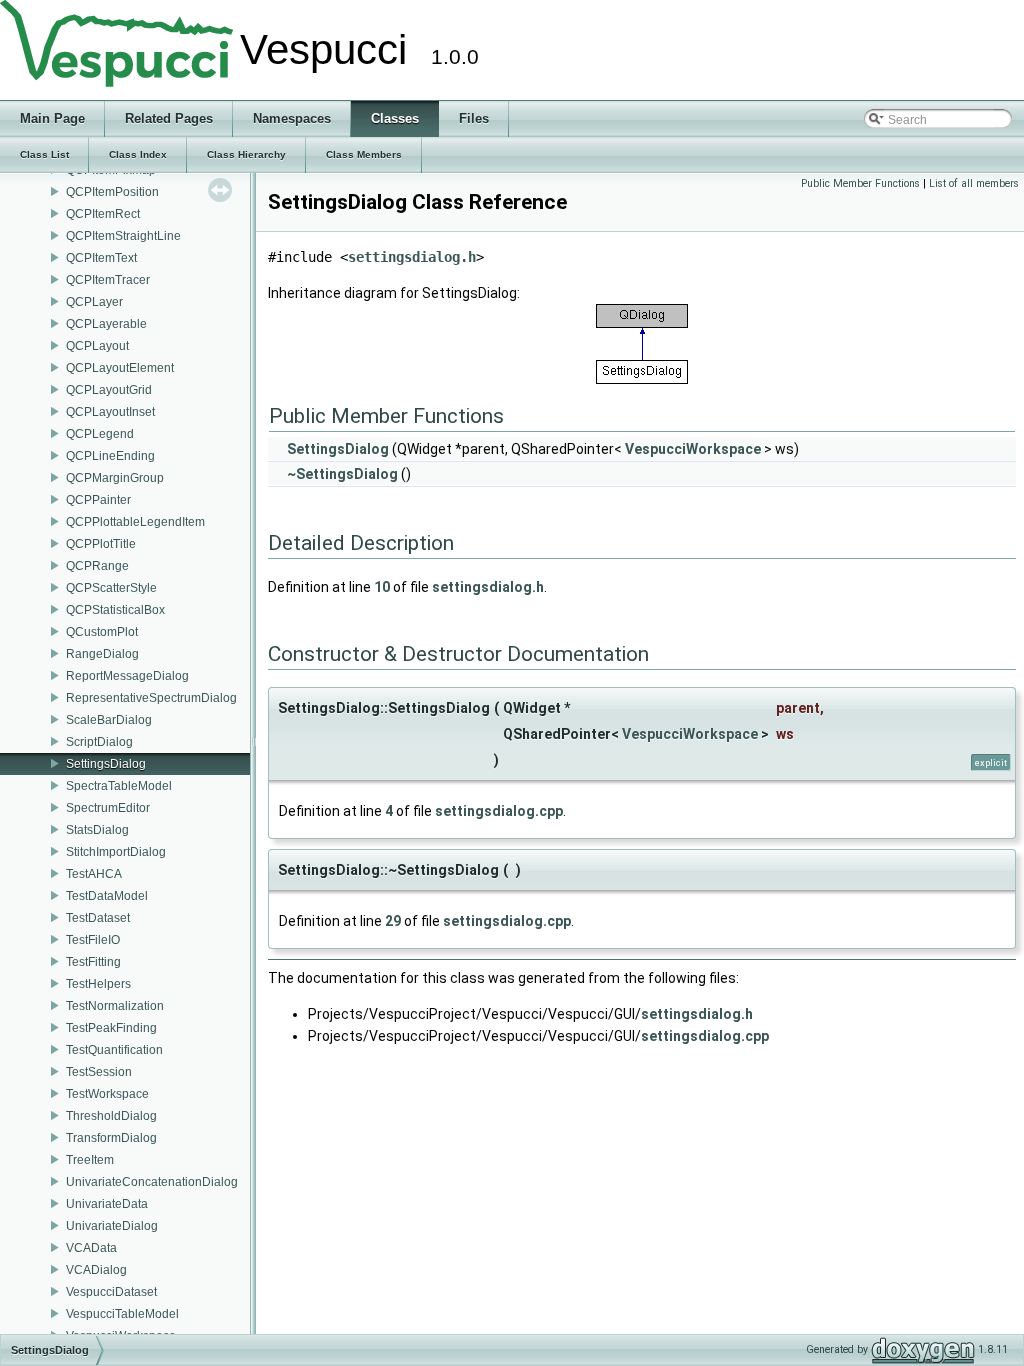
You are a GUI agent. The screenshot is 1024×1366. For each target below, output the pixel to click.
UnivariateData (107, 1204)
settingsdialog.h (412, 257)
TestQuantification (114, 1050)
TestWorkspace (107, 1094)
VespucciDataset (111, 1292)
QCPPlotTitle (101, 544)
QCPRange (97, 566)
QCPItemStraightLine (123, 236)
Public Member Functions (860, 183)
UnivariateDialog (112, 1226)
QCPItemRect (103, 214)
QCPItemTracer (108, 280)
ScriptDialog (99, 742)
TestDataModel (107, 896)
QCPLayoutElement (120, 368)
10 (382, 587)
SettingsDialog (106, 764)
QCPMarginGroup (115, 478)
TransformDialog (111, 1138)
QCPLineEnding (110, 456)
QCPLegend (100, 434)
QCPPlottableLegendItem (135, 522)
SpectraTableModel (119, 786)
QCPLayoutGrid (109, 390)
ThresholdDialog (111, 1116)
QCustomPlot (102, 632)
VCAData (91, 1248)
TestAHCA (94, 874)
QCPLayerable (106, 324)
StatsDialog (97, 830)
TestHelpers (98, 984)
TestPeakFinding (111, 1028)
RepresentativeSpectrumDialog (151, 698)
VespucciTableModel (122, 1314)
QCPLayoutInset (110, 412)
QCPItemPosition (112, 192)
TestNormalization (115, 1006)
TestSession (99, 1072)
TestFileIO (93, 940)
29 (393, 921)
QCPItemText (101, 258)
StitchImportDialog (116, 852)
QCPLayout (97, 346)
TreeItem (90, 1160)
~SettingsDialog (342, 474)
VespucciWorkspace (693, 449)
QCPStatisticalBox (115, 610)
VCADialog (96, 1270)
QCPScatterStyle (111, 588)
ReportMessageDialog (127, 676)
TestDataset (98, 918)
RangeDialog (102, 654)
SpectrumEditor (108, 808)
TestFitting (93, 962)
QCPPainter (98, 500)
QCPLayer (94, 302)
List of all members (974, 183)
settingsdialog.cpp (499, 811)
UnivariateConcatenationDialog (152, 1182)
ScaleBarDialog (109, 720)
